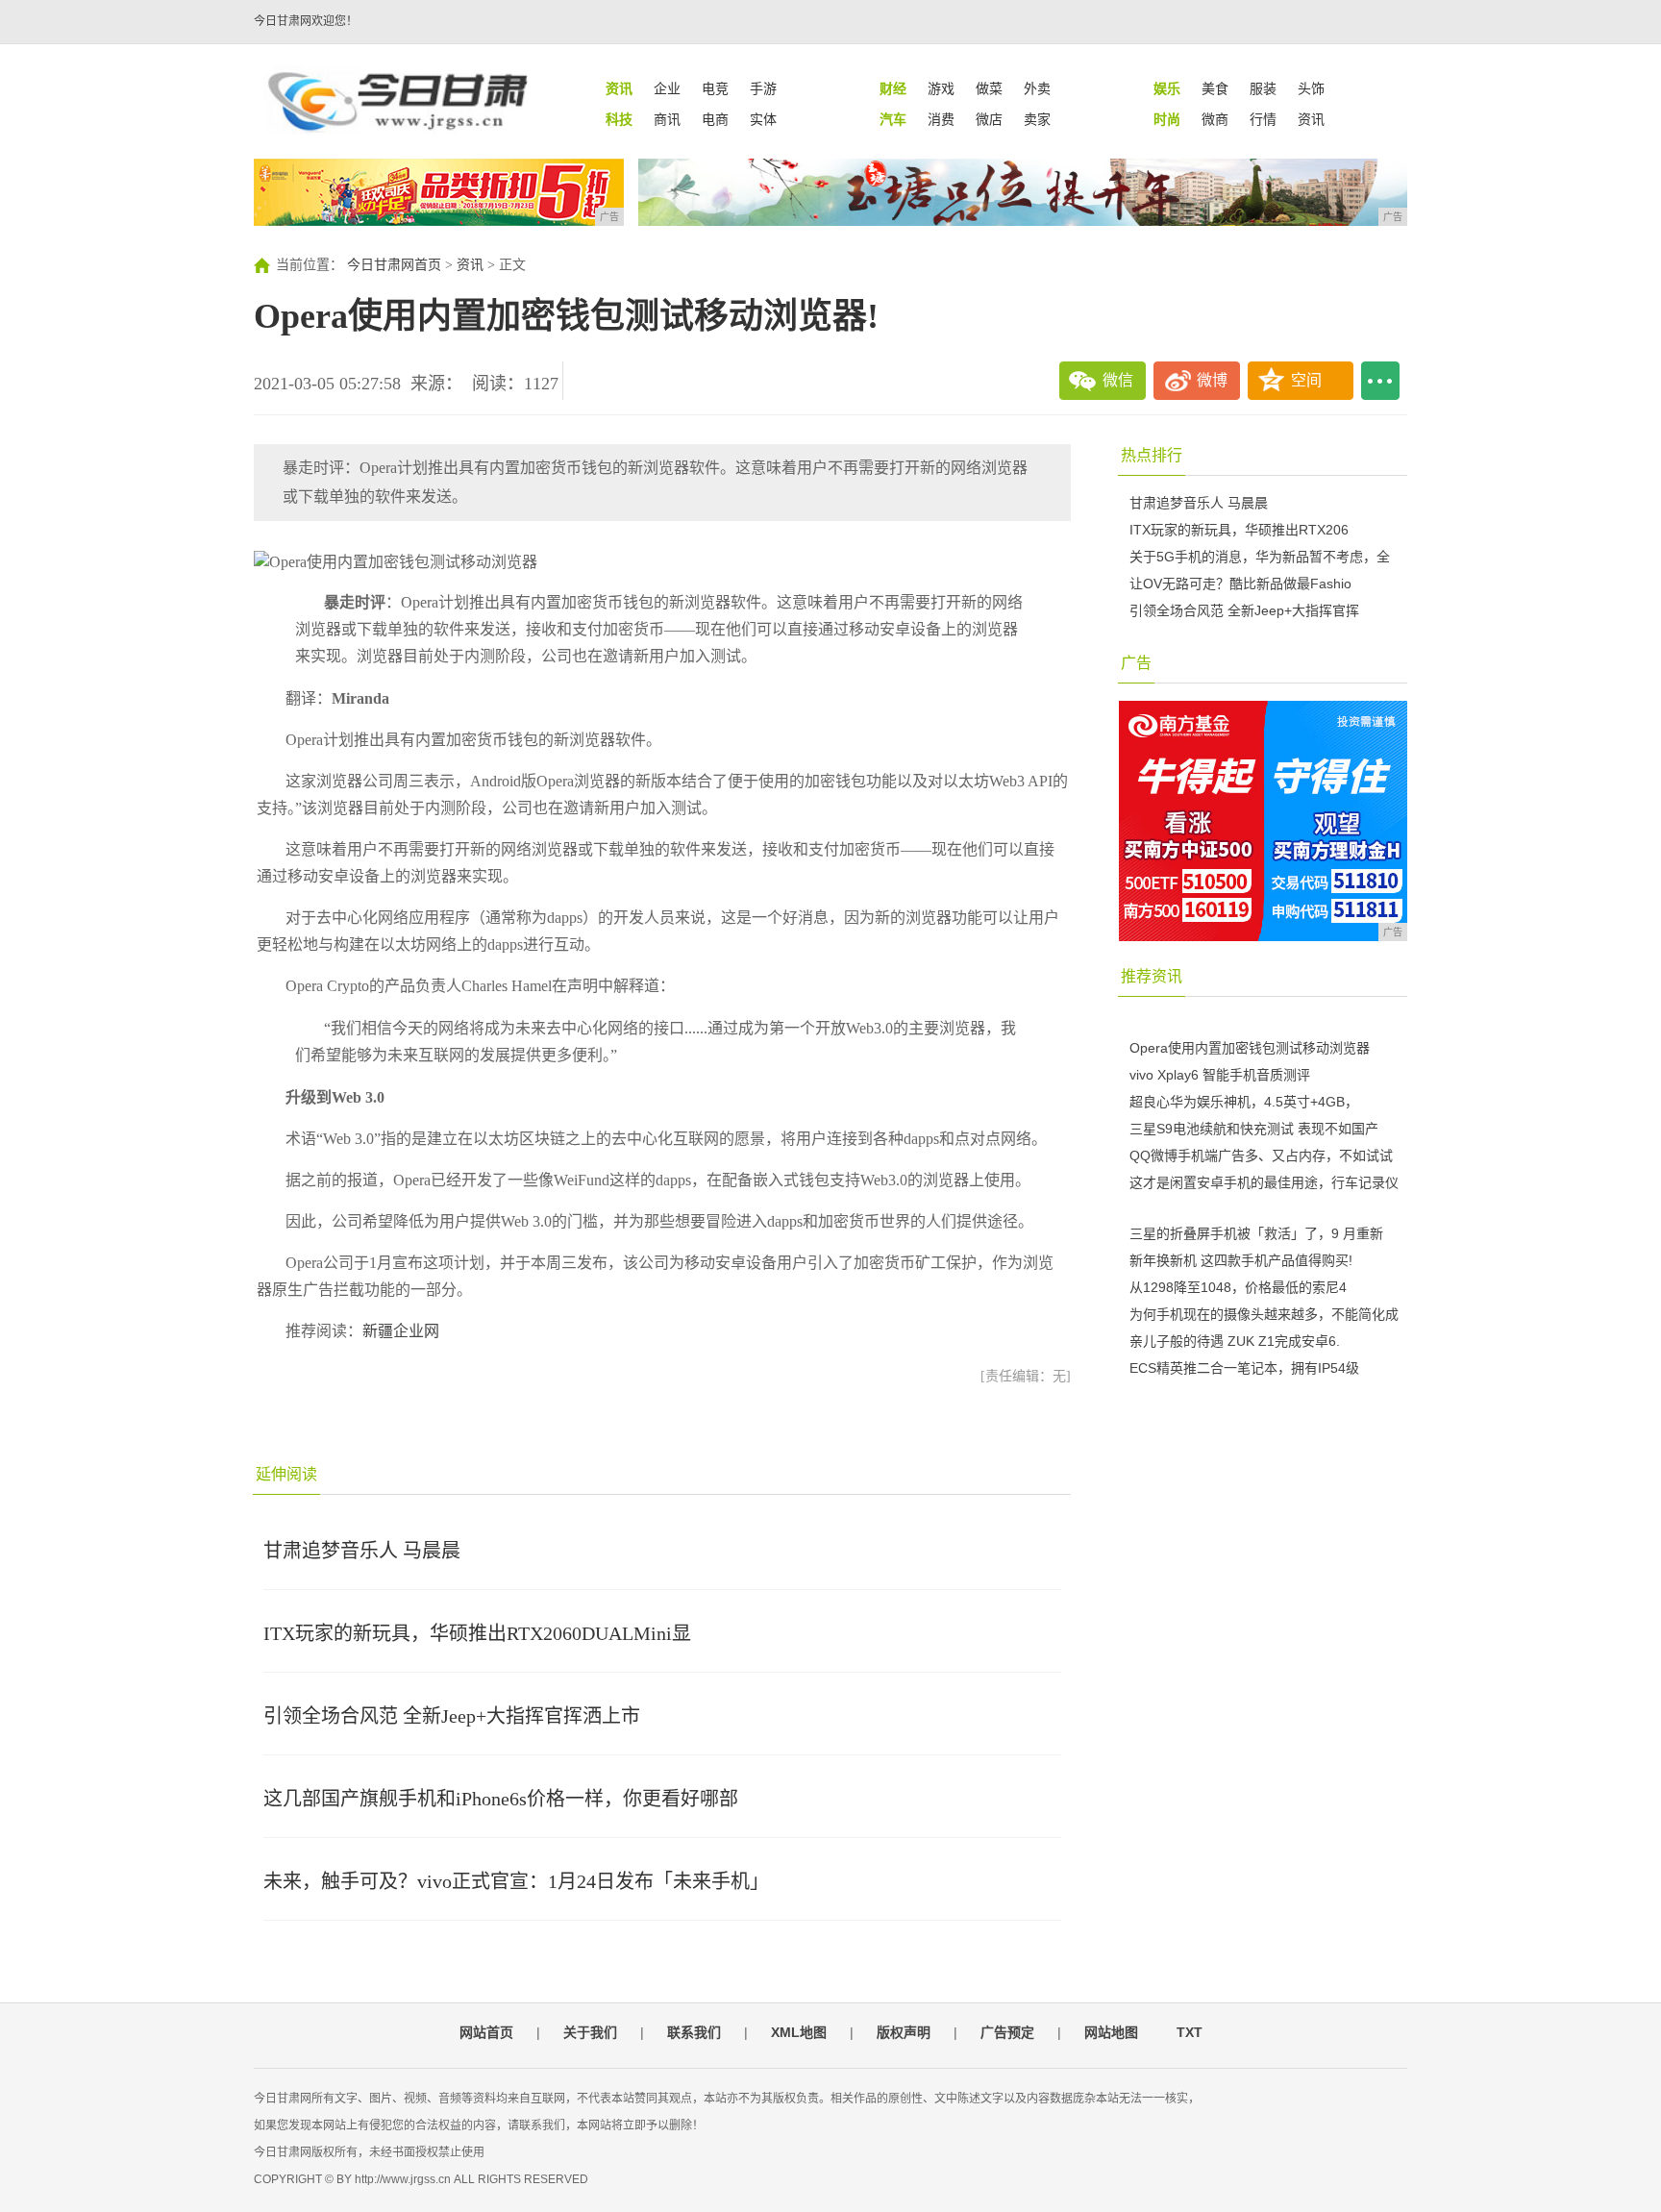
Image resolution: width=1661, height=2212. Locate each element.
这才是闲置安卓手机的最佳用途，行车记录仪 (1264, 1182)
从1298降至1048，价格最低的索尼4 (1238, 1287)
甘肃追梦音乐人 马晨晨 (362, 1551)
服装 (1263, 88)
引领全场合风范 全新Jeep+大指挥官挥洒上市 (452, 1716)
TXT (1190, 2032)
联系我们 (694, 2032)
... (1380, 381)
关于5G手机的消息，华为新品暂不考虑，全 (1260, 557)
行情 (1263, 119)
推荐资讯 (1152, 976)
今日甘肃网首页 (394, 265)
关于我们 (590, 2032)
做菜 (989, 88)
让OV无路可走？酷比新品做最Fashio (1240, 584)
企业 (667, 88)
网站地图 (1111, 2032)
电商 (715, 119)
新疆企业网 (401, 1331)
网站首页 (486, 2032)
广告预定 (1007, 2032)
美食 (1215, 88)
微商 (1215, 119)
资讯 (1311, 119)
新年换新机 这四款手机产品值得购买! (1241, 1260)
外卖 (1037, 88)
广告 (1136, 663)
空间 (1306, 380)
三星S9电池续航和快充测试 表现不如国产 (1254, 1129)
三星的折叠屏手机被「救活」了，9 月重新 (1256, 1233)
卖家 (1037, 119)
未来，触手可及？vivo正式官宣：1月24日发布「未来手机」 (516, 1881)
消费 (941, 119)
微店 (989, 119)
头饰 (1311, 88)
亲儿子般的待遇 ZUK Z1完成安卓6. (1235, 1341)
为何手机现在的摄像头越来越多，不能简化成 (1264, 1314)
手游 (763, 88)
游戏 (941, 88)
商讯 (667, 119)
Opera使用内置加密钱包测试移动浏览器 (1250, 1048)
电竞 (715, 88)
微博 (1212, 380)
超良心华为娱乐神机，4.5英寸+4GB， (1244, 1102)
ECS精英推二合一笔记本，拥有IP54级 (1244, 1368)
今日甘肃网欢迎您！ (306, 21)
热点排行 (1152, 455)
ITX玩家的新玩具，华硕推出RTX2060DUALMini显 (477, 1633)
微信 (1118, 380)
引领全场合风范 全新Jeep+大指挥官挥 (1244, 610)
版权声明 (904, 2032)
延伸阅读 (286, 1474)
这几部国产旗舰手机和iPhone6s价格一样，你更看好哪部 (501, 1799)
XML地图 (799, 2032)
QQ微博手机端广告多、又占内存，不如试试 (1261, 1156)
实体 (763, 119)
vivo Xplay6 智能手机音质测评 (1220, 1075)
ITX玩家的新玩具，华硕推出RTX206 (1239, 530)
